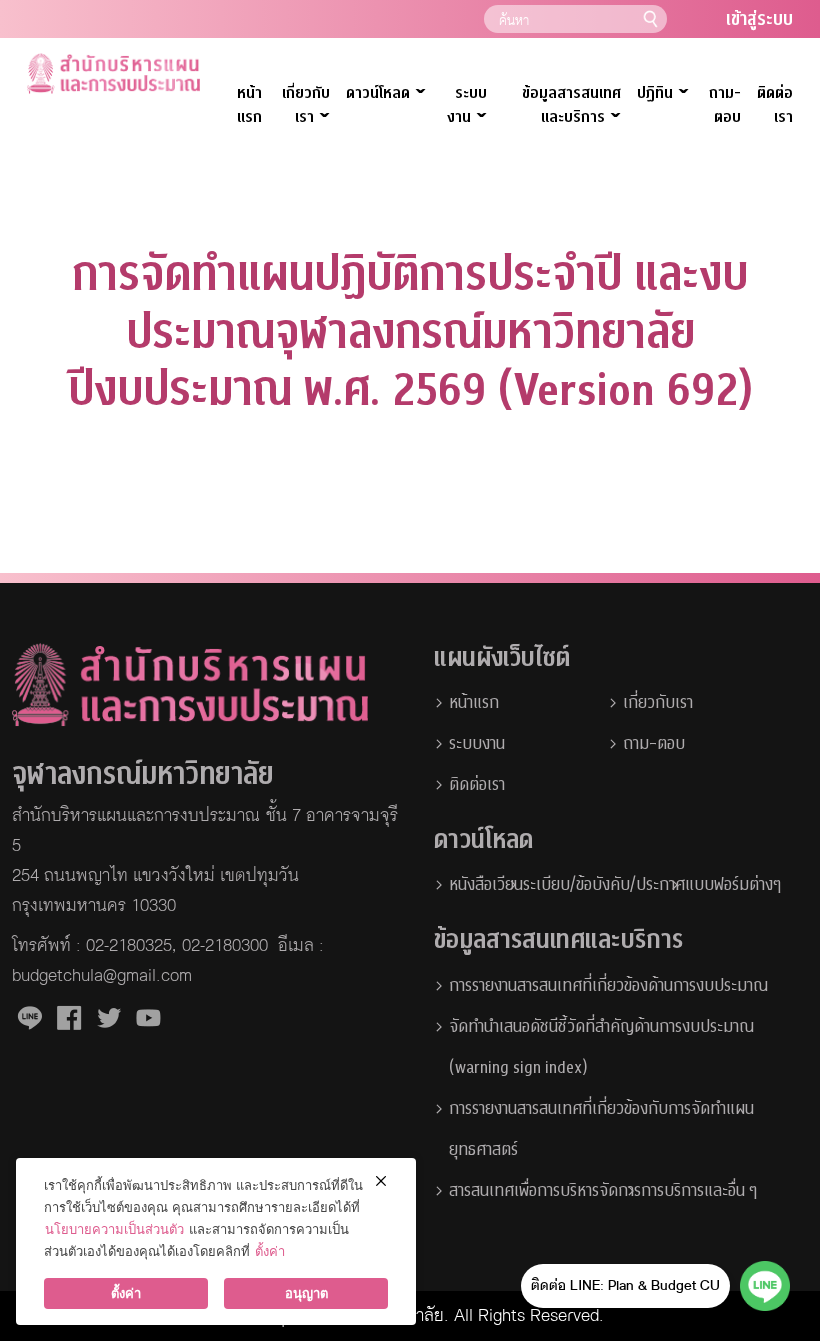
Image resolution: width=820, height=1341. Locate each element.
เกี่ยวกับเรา (306, 106)
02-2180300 (225, 946)
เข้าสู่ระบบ (759, 19)
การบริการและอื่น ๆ (699, 1190)
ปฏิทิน (663, 93)
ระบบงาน (477, 743)
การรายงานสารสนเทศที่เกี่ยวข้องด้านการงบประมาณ (608, 985)
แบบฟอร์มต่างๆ (733, 884)
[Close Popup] (380, 1181)
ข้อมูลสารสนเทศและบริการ (571, 106)
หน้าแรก (249, 105)
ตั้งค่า (270, 1251)
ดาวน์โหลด (386, 93)
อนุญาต (306, 1293)
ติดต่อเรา (775, 105)
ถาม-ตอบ (725, 105)
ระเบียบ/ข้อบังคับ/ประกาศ (604, 884)
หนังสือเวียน (486, 884)
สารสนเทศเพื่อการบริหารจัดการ (545, 1190)
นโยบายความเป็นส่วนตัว (114, 1229)
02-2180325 (129, 946)
